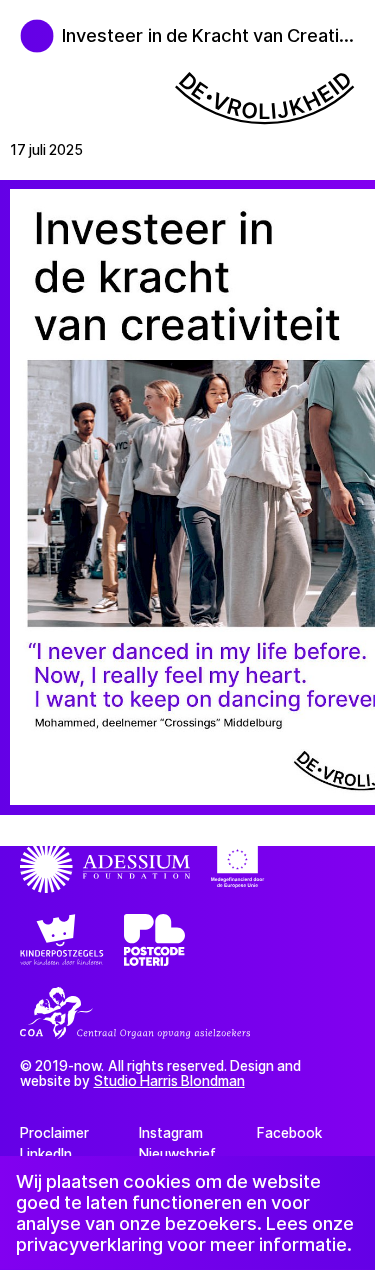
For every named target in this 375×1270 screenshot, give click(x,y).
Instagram (171, 1133)
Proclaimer (54, 1133)
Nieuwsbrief (177, 1154)
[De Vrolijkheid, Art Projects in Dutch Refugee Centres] (26, 26)
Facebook (289, 1133)
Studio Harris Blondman (169, 1081)
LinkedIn (46, 1154)
